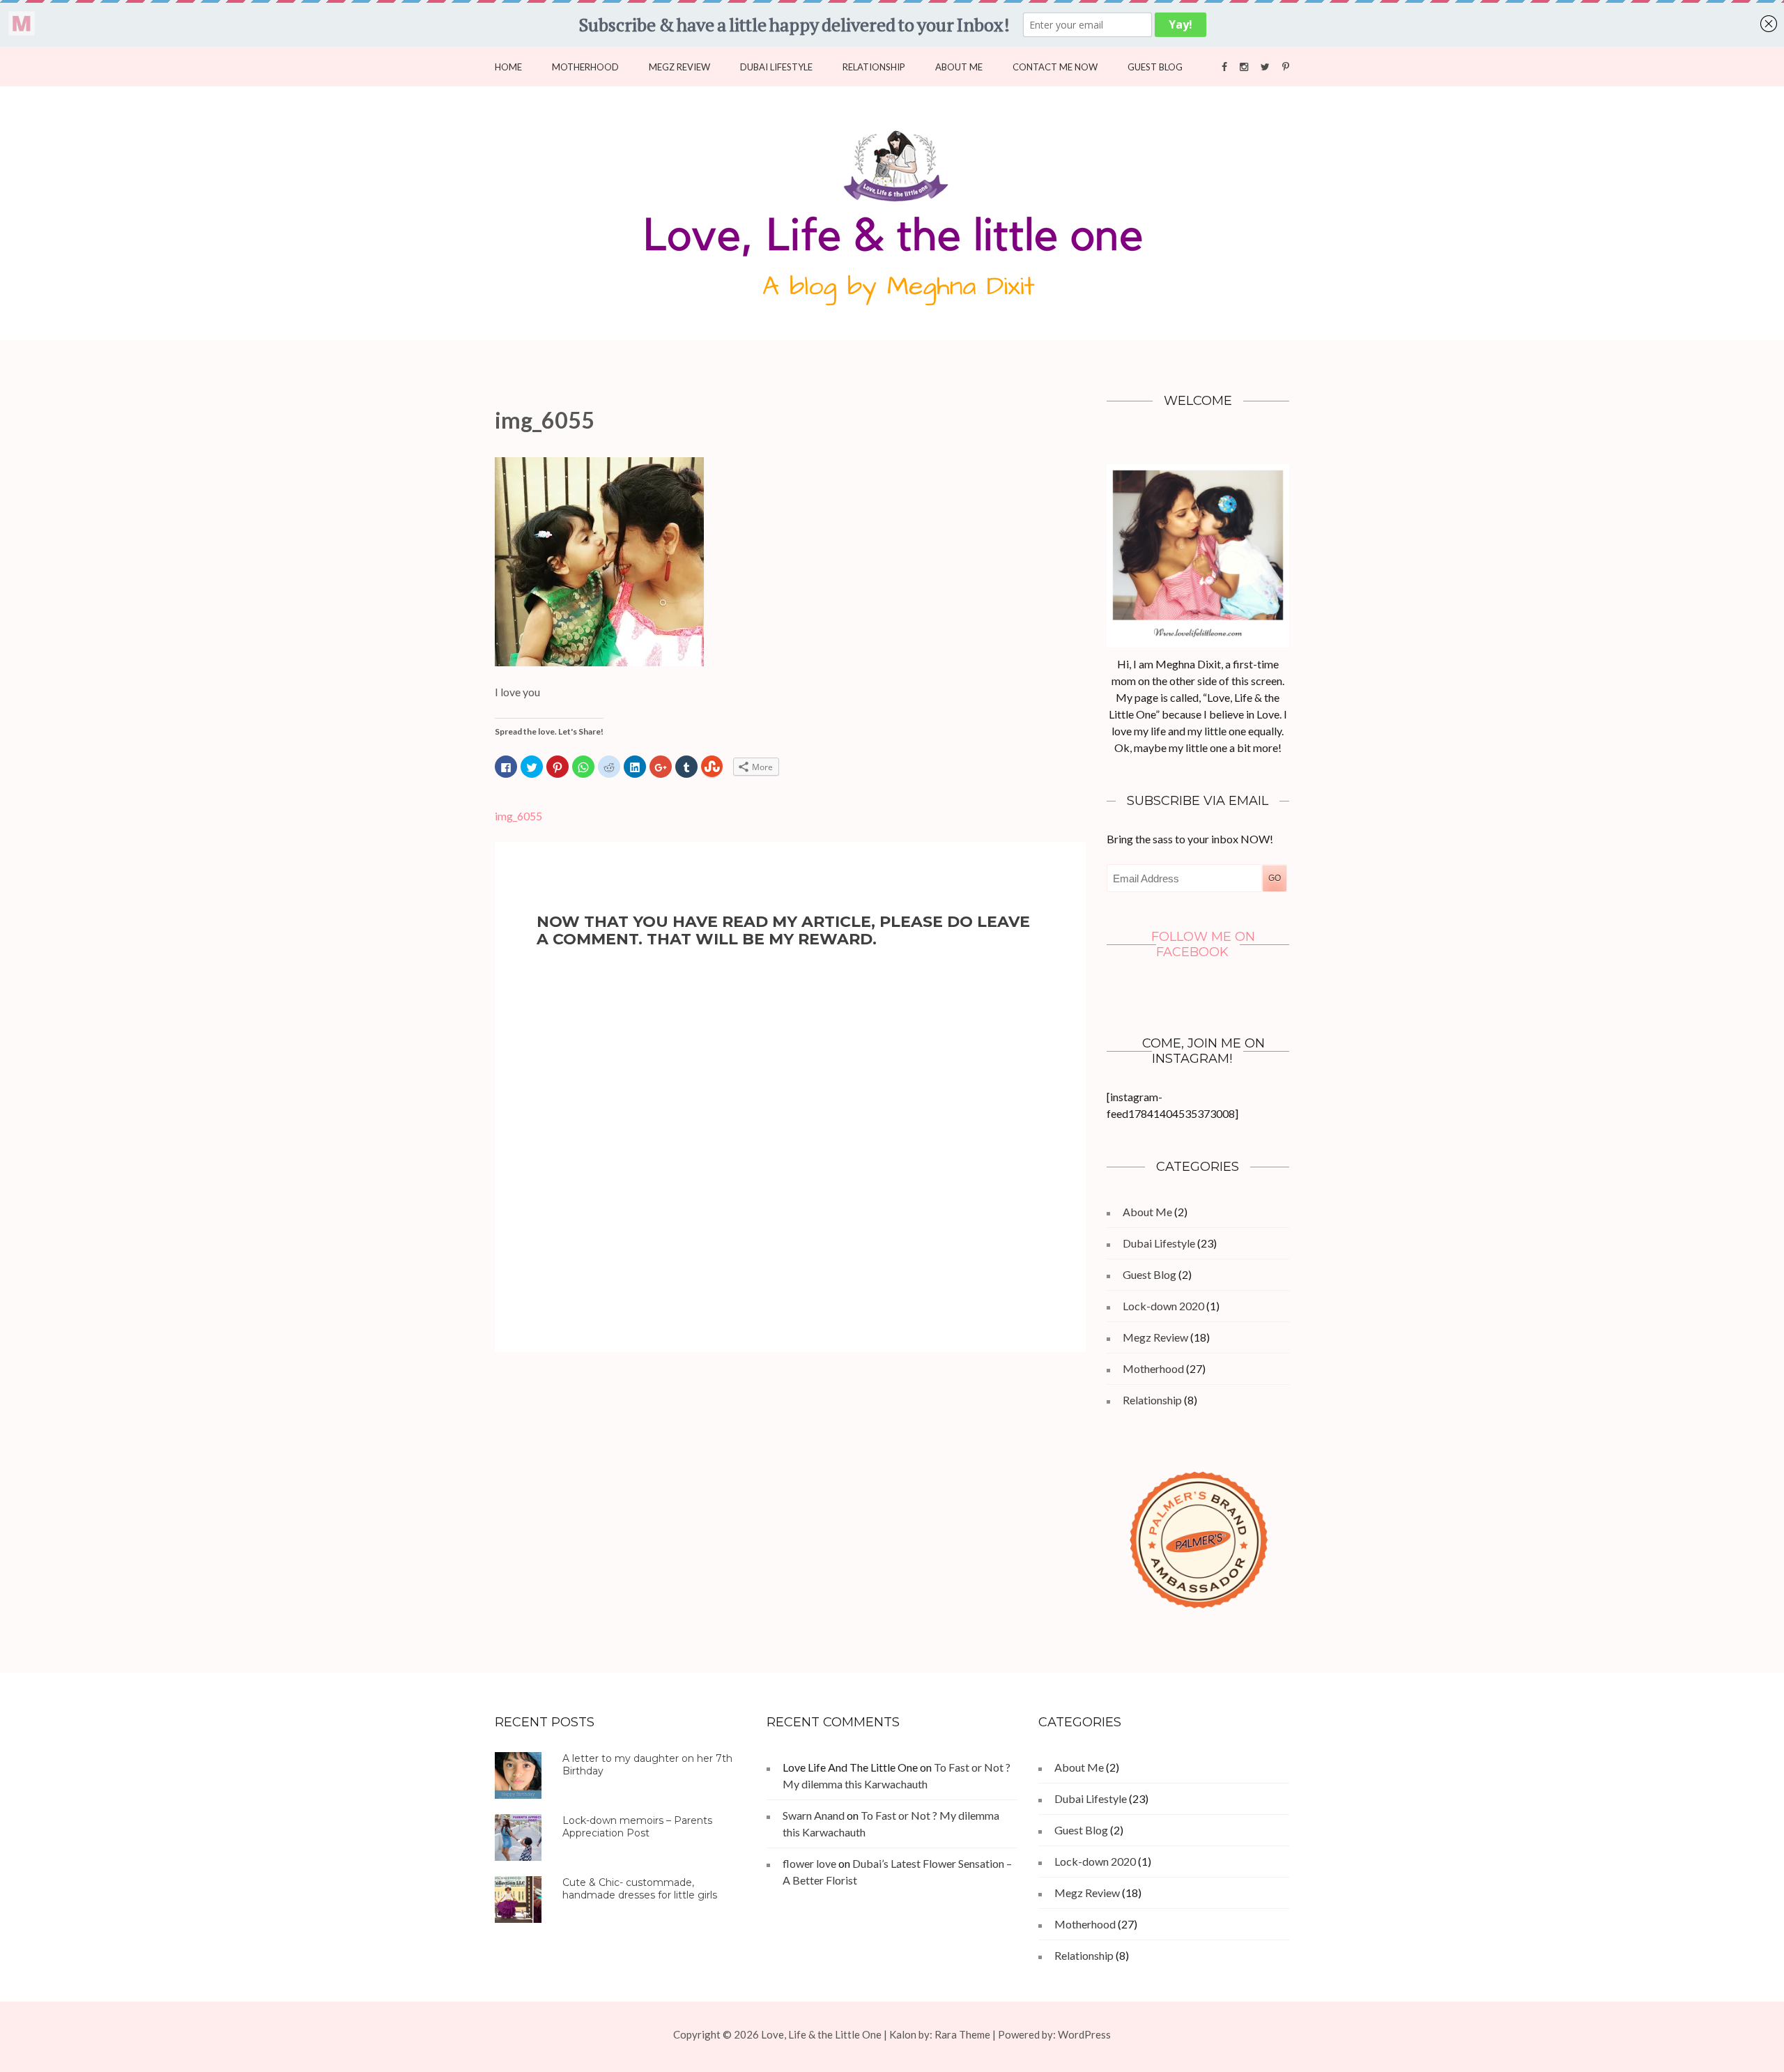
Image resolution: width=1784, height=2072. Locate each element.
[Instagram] (1244, 66)
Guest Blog (1155, 67)
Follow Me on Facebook (1203, 944)
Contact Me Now (1055, 67)
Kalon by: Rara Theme (940, 2034)
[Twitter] (1265, 66)
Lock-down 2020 (1163, 1306)
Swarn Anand (814, 1815)
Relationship (874, 67)
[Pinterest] (1286, 66)
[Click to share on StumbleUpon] (712, 767)
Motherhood (585, 67)
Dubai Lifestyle (776, 67)
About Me (959, 67)
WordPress (1084, 2034)
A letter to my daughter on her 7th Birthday (647, 1765)
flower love (809, 1863)
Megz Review (679, 67)
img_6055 (518, 816)
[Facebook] (1224, 66)
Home (508, 67)
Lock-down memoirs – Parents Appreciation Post (637, 1827)
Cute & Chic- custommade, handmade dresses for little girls (640, 1889)
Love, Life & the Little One (821, 2034)
